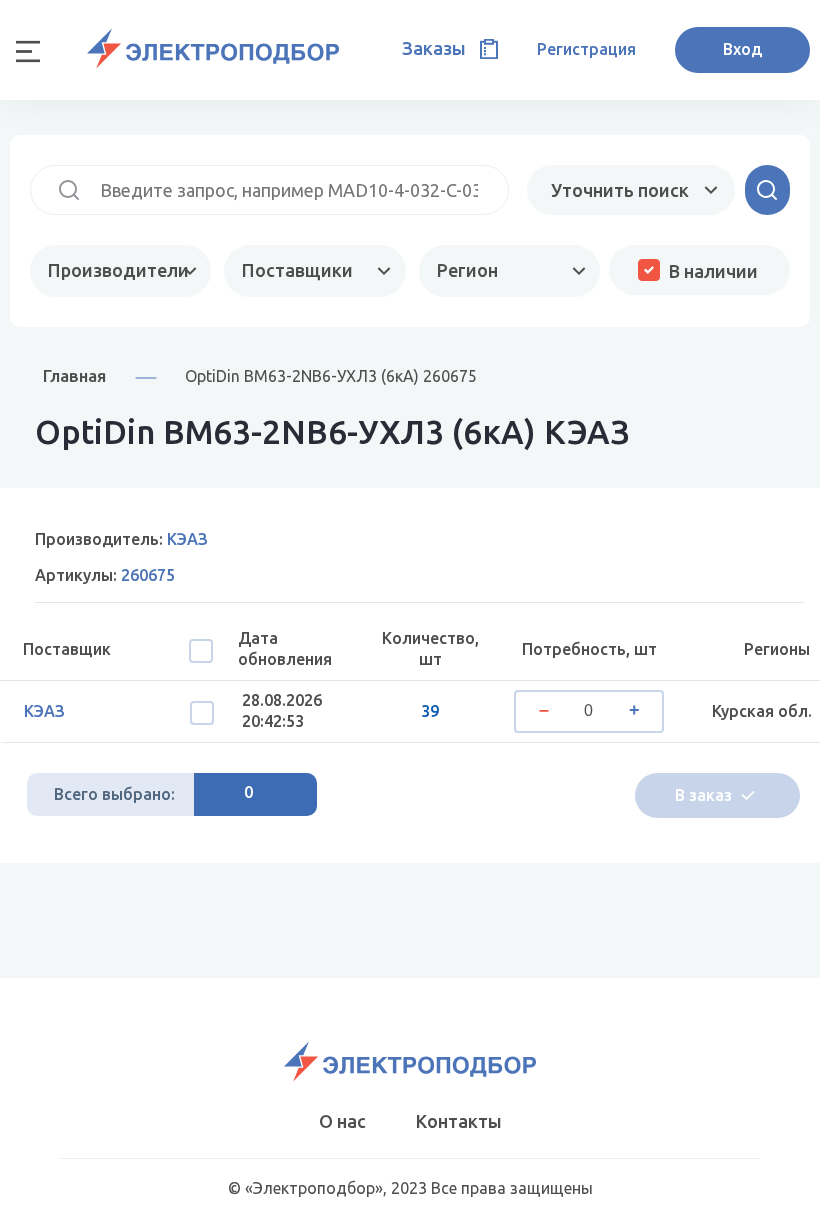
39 (430, 711)
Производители (118, 270)
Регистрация (586, 49)
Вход (742, 49)
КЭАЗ (44, 711)
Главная (74, 375)
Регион (467, 270)
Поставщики (297, 270)
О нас (342, 1121)
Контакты (459, 1121)
